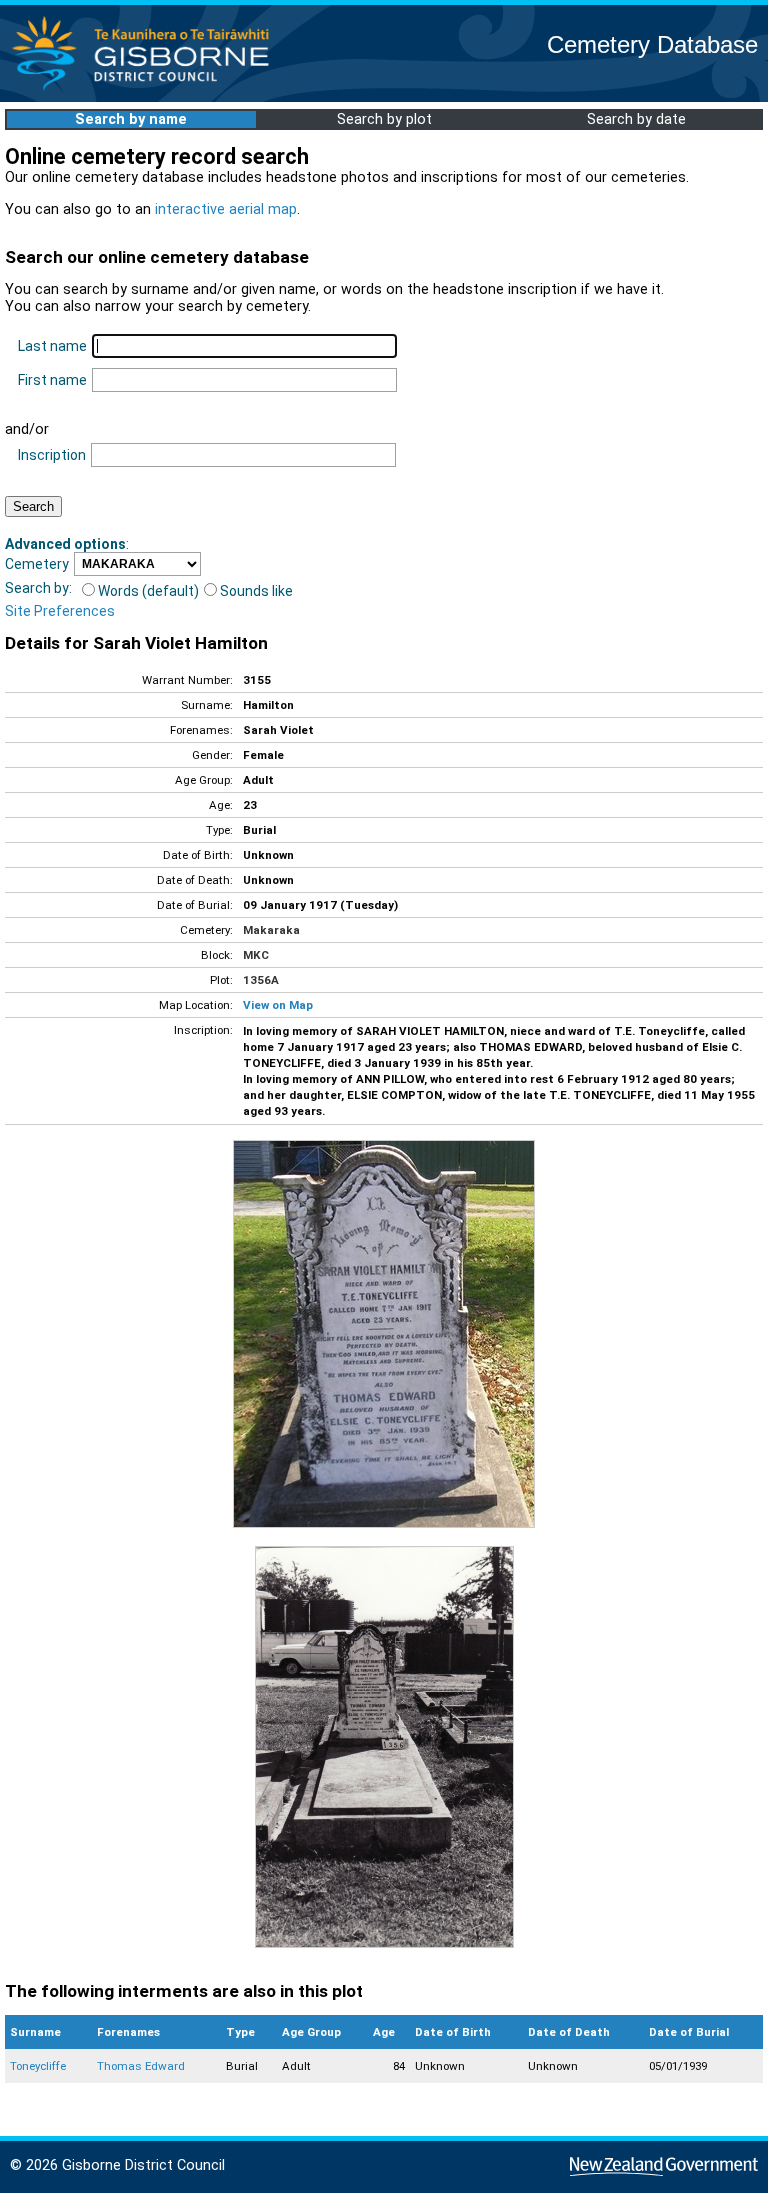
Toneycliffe (38, 2066)
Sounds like (256, 591)
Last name (52, 346)
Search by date (636, 119)
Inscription (52, 455)
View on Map (278, 1005)
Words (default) (148, 591)
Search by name (131, 119)
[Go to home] (146, 89)
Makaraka (271, 930)
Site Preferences (60, 611)
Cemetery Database (652, 44)
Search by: (38, 588)
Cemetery (37, 564)
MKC (256, 955)
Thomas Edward (141, 2066)
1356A (261, 980)
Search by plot (384, 119)
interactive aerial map (226, 209)
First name (52, 380)
